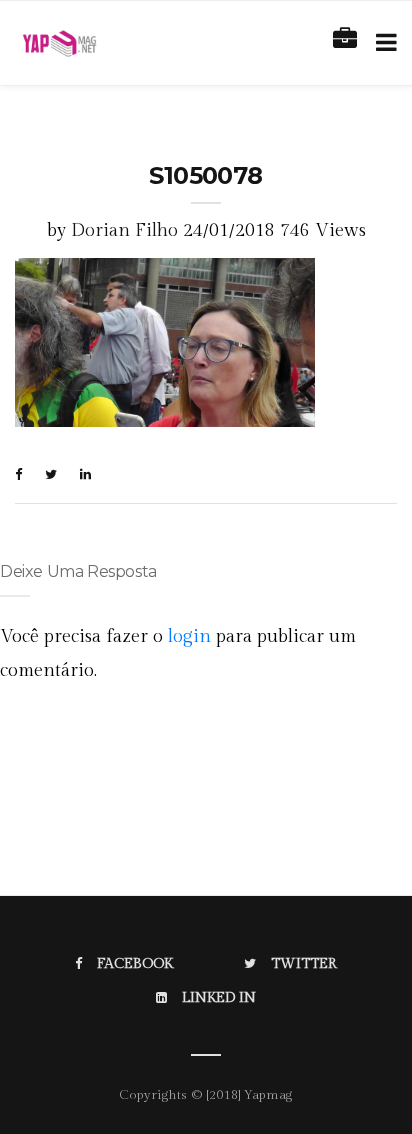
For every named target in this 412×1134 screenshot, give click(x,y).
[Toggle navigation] (382, 43)
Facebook (135, 964)
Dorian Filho (124, 230)
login (189, 636)
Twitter (304, 964)
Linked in (219, 998)
